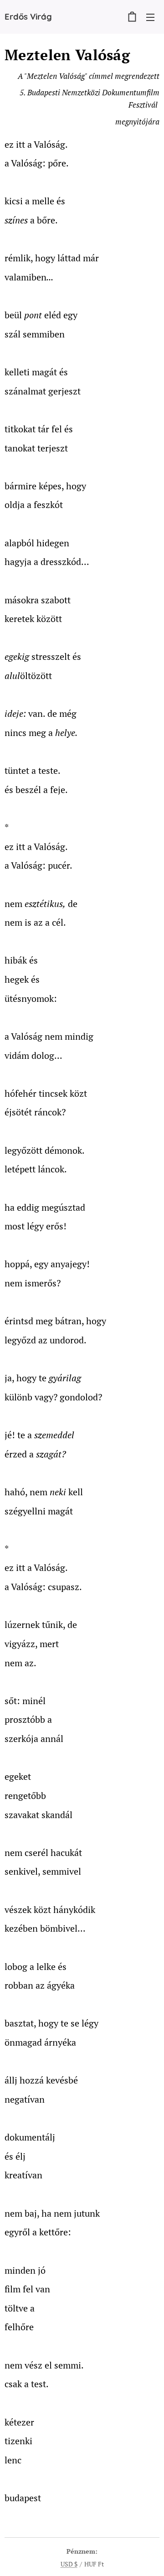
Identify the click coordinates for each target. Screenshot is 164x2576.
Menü (150, 17)
